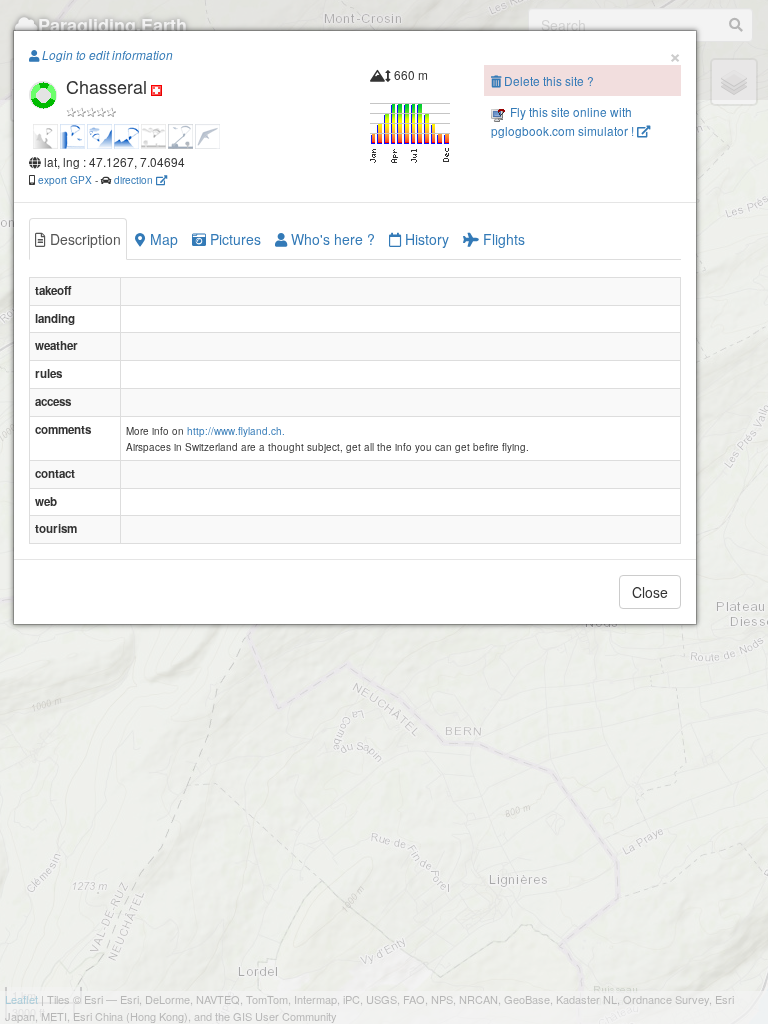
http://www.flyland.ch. (236, 431)
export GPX (65, 179)
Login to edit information (106, 55)
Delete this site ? (547, 80)
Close (650, 592)
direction (135, 179)
